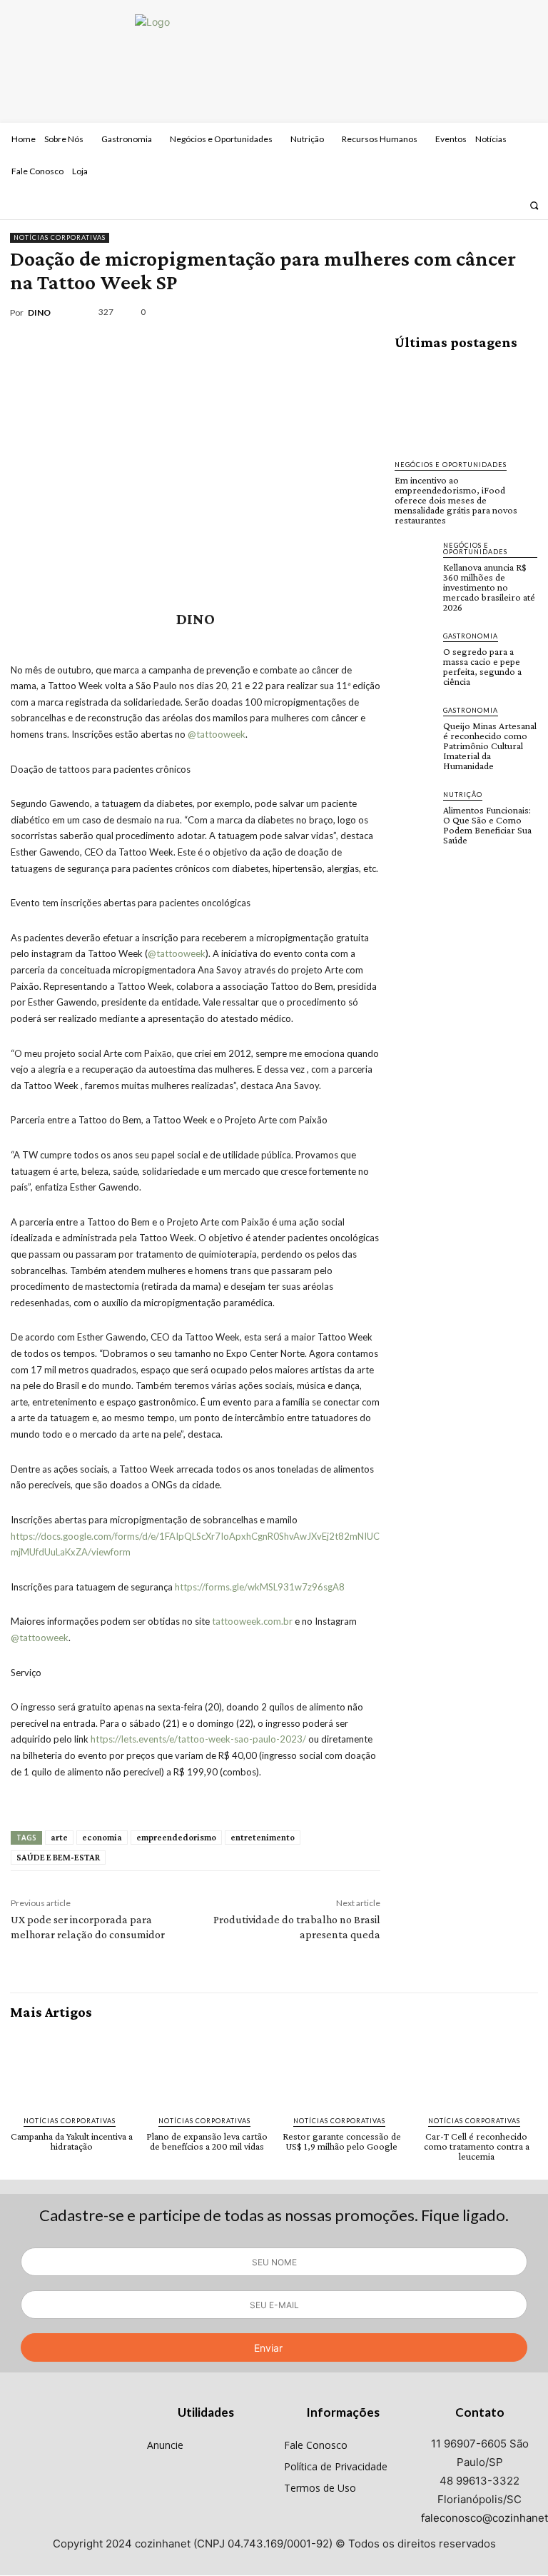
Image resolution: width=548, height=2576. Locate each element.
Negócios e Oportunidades (451, 465)
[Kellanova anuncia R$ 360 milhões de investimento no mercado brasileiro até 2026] (415, 560)
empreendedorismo (176, 1837)
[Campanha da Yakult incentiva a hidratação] (72, 2068)
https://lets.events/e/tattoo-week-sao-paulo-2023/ (198, 1739)
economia (102, 1837)
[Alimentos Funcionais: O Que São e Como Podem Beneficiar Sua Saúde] (415, 809)
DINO (39, 313)
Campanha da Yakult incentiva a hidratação (72, 2141)
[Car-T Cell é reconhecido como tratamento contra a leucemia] (476, 2068)
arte (59, 1837)
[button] (534, 205)
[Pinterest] (457, 312)
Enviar (268, 2348)
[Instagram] (492, 205)
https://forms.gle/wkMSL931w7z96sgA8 (260, 1587)
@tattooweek (217, 734)
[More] (523, 312)
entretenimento (263, 1837)
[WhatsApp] (489, 312)
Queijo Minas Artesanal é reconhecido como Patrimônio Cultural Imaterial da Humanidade (490, 746)
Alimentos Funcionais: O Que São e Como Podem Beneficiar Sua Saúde (487, 825)
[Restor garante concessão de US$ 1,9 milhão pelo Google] (341, 2068)
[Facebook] (473, 205)
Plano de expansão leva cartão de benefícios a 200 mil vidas (207, 2141)
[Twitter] (511, 205)
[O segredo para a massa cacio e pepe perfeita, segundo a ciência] (415, 651)
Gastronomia (471, 636)
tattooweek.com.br (252, 1621)
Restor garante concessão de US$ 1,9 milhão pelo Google (342, 2141)
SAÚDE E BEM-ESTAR (58, 1857)
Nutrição (463, 795)
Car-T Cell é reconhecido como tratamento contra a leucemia (477, 2146)
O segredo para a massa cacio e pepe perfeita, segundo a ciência (482, 666)
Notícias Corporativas (60, 237)
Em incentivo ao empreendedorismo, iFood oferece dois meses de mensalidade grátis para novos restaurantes (456, 500)
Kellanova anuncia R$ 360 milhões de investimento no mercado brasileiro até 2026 (489, 587)
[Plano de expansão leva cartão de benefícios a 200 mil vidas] (207, 2068)
